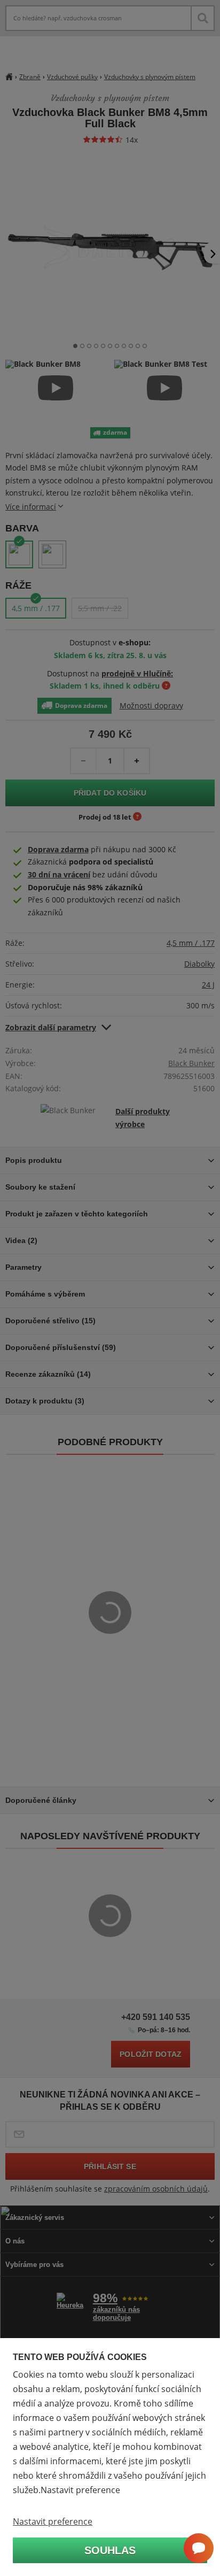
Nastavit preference (53, 2521)
